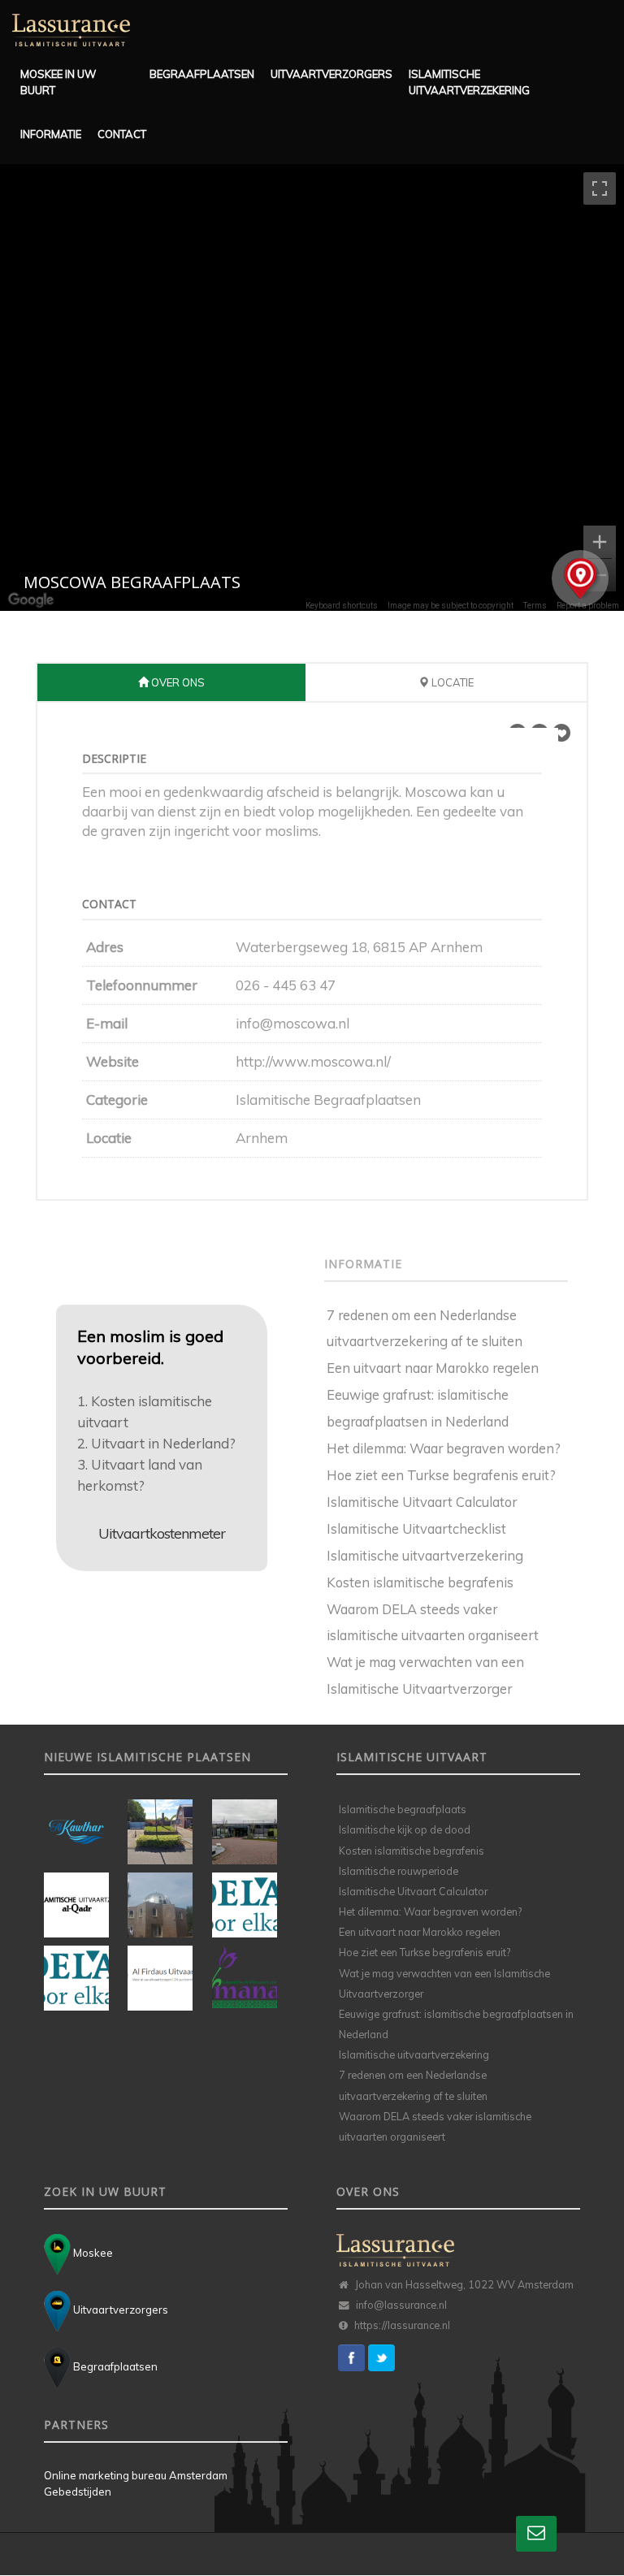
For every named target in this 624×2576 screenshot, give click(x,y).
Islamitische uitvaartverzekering (469, 82)
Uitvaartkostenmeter (162, 1533)
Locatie (451, 682)
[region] (312, 387)
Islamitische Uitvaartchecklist (416, 1528)
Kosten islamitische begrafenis (420, 1582)
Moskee (92, 2253)
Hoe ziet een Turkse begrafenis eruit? (441, 1475)
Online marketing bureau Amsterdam (136, 2475)
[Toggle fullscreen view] (600, 188)
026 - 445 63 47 (286, 985)
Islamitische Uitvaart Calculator (422, 1502)
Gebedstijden (78, 2492)
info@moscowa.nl (292, 1023)
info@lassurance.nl (401, 2305)
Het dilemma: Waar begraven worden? (444, 1448)
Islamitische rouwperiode (399, 1871)
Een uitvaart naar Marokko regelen (433, 1368)
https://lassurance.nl (402, 2325)
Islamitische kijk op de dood (405, 1829)
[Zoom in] (600, 542)
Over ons (177, 682)
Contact (121, 134)
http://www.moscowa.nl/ (313, 1061)
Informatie (49, 134)
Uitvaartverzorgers (325, 74)
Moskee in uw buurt (58, 82)
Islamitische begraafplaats (403, 1809)
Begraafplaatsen (197, 74)
